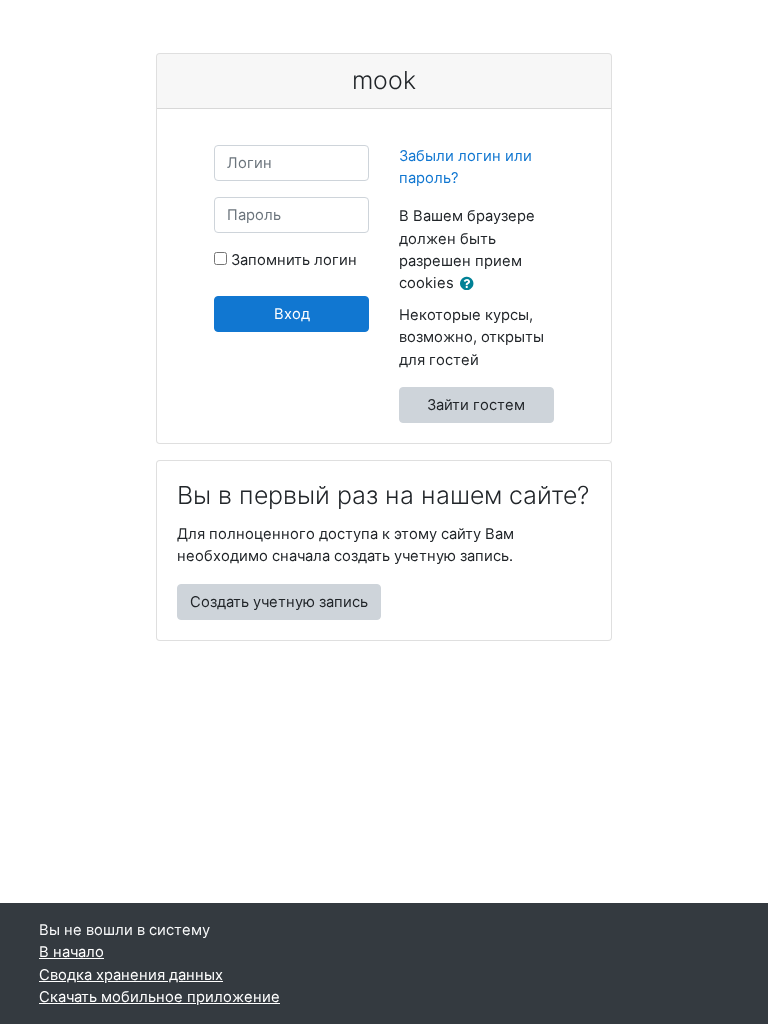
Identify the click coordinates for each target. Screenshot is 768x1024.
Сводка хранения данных (131, 975)
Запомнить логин (294, 260)
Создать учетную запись (279, 602)
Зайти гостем (476, 405)
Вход (292, 314)
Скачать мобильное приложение (159, 997)
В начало (71, 952)
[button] (471, 284)
